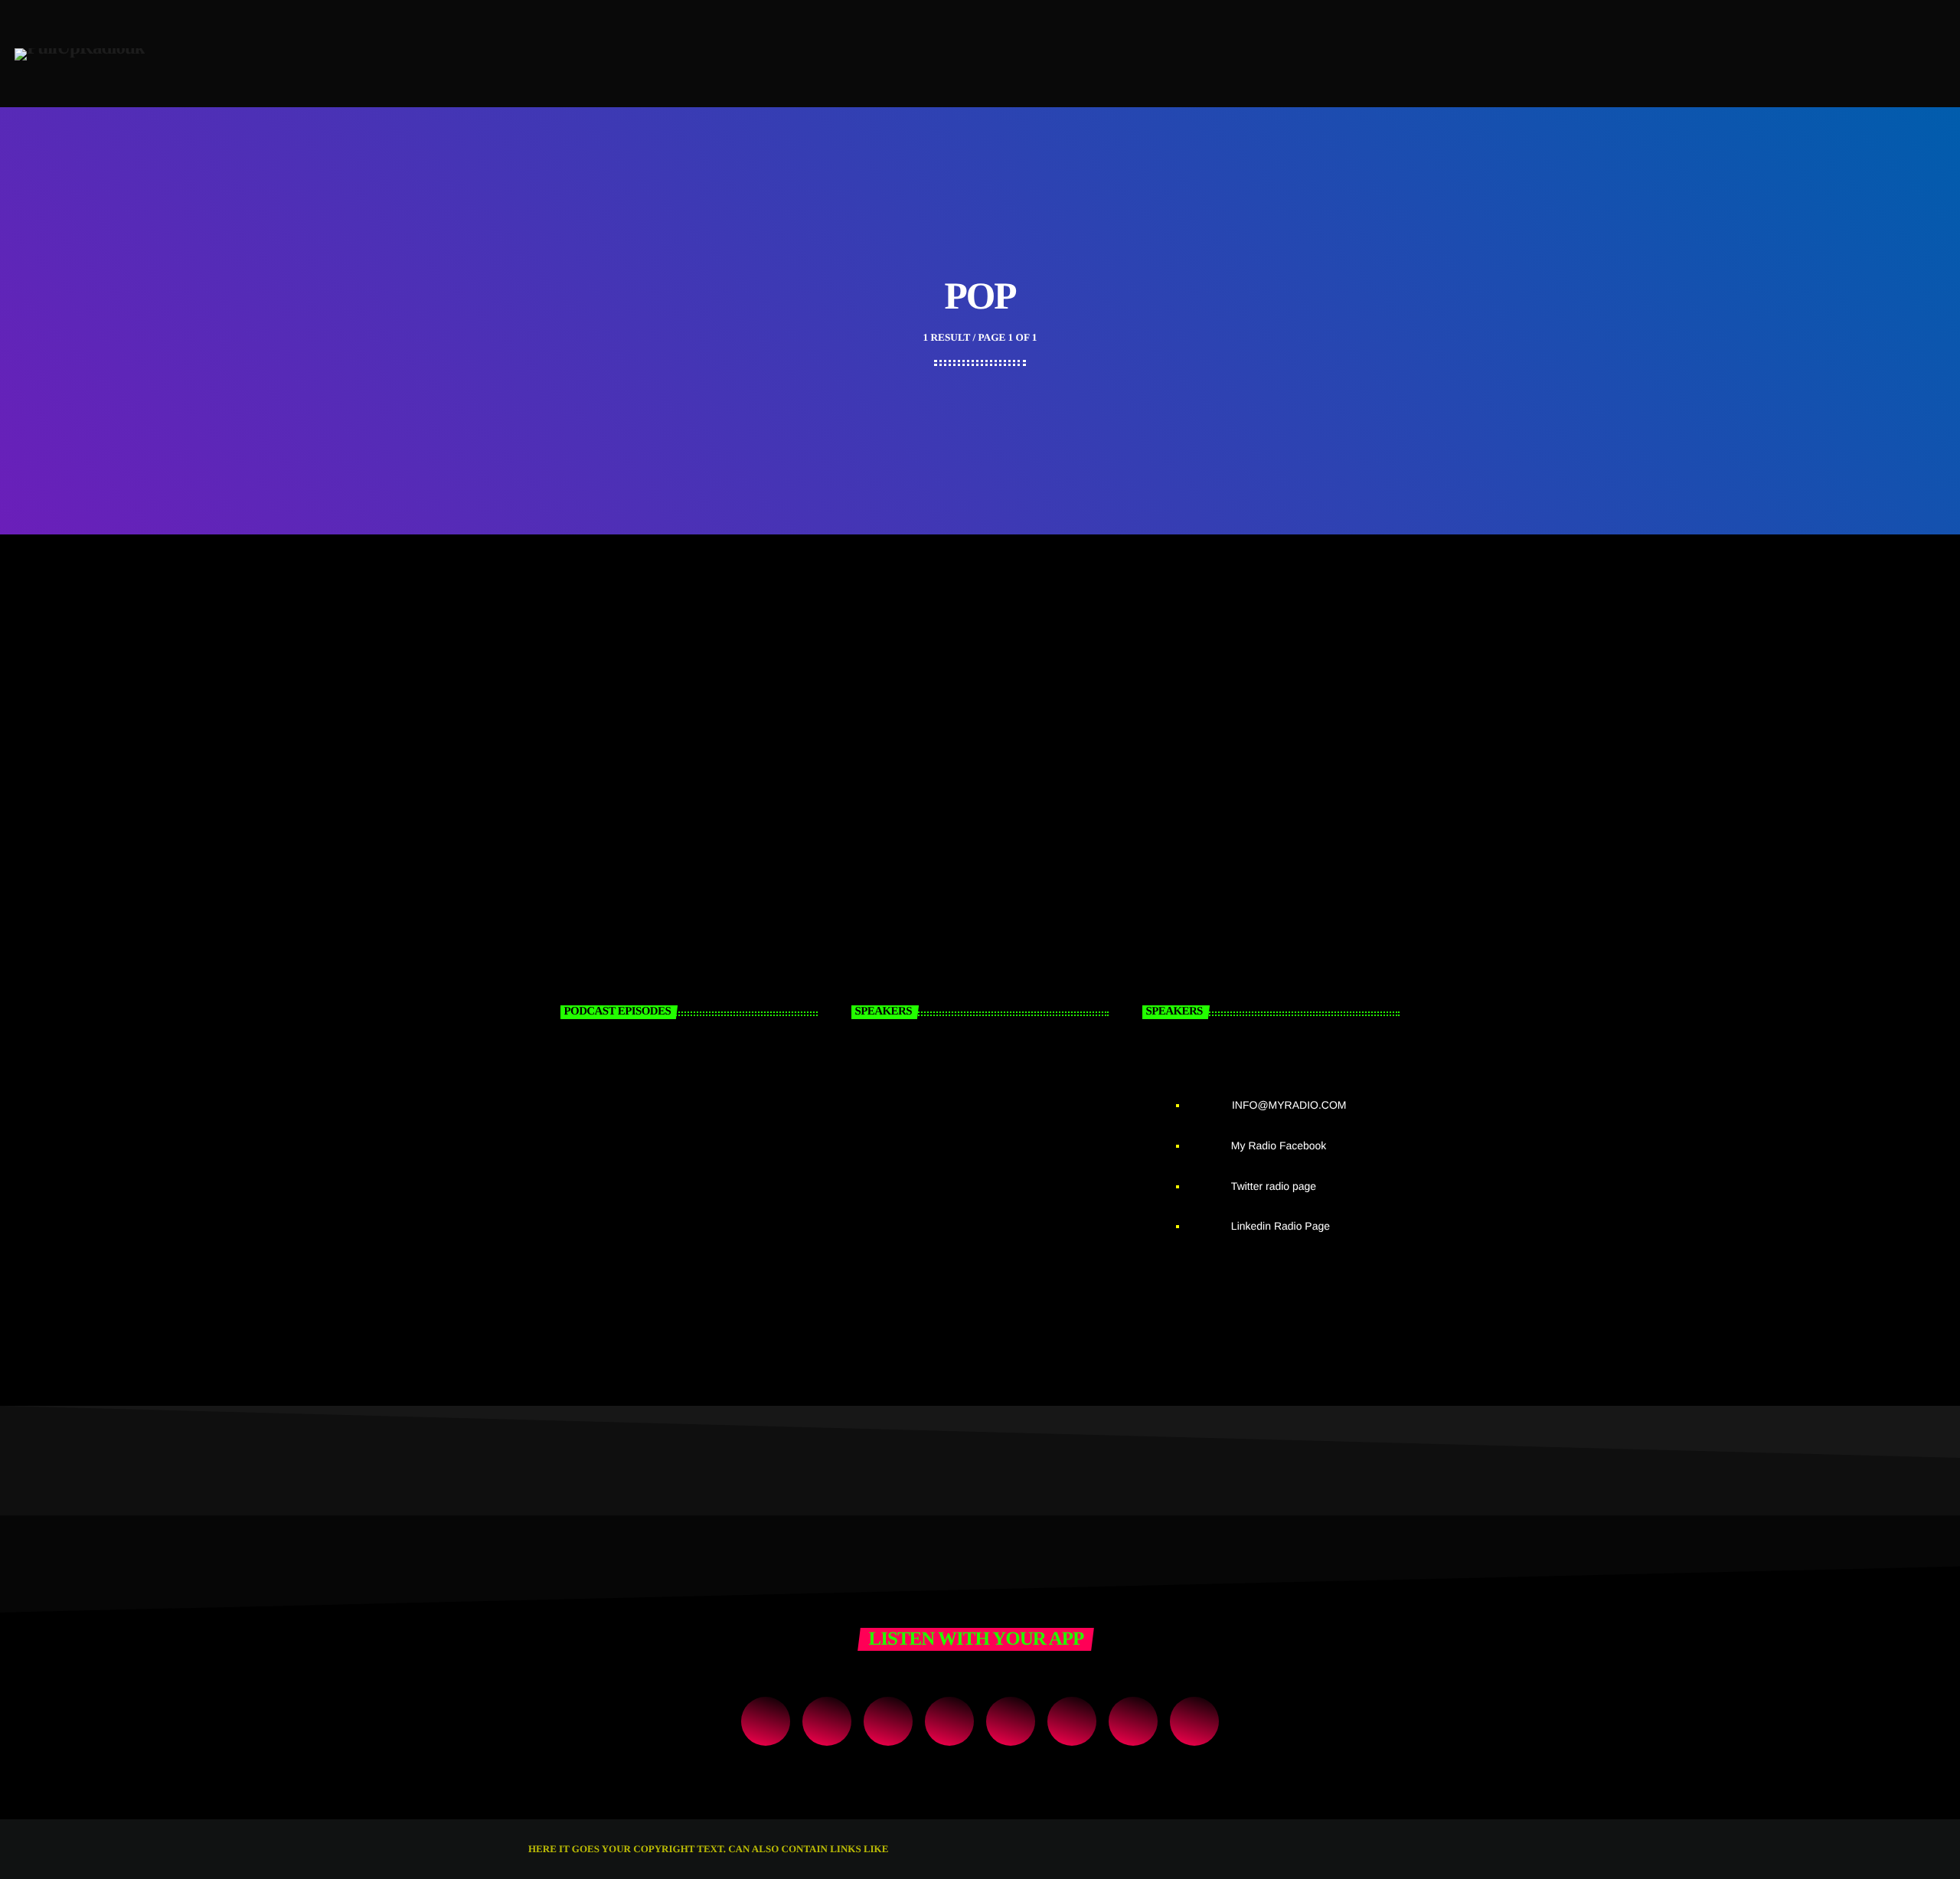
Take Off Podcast (637, 1073)
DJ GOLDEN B (985, 1073)
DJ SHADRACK (990, 1152)
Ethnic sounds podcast (658, 1152)
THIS (902, 1849)
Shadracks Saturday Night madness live (674, 768)
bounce (578, 741)
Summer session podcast (666, 1230)
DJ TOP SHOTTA (995, 1230)
